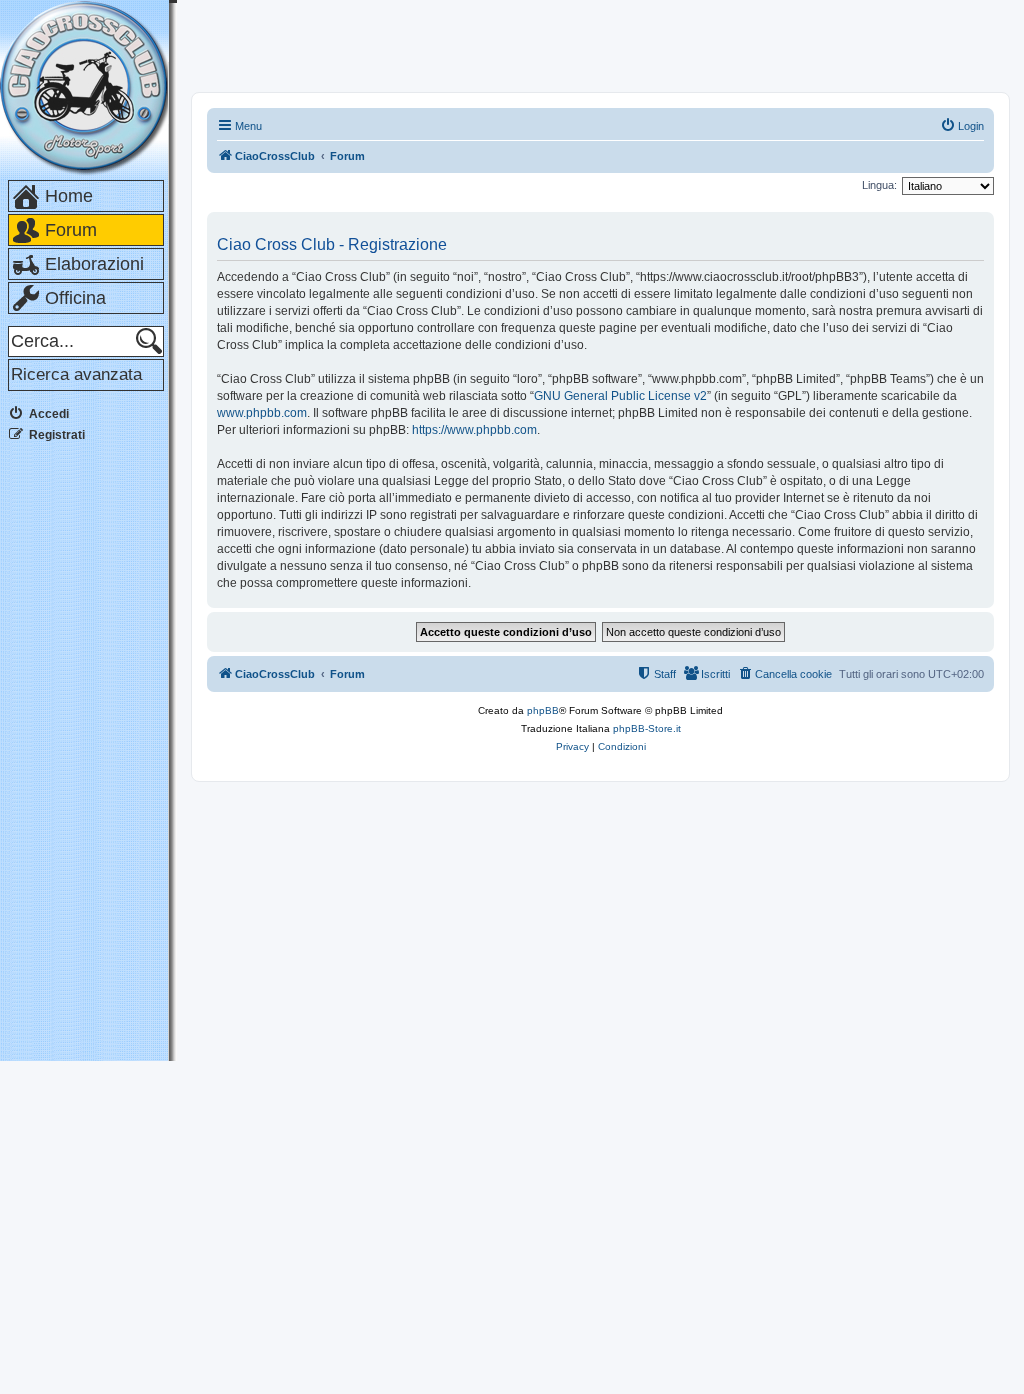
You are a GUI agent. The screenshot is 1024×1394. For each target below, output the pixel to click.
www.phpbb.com (262, 413)
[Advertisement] (88, 759)
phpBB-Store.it (647, 728)
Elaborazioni (94, 264)
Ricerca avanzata (76, 374)
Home (69, 196)
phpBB (543, 710)
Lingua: (879, 185)
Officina (75, 298)
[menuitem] (962, 126)
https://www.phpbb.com (474, 430)
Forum (71, 230)
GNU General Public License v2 (620, 396)
